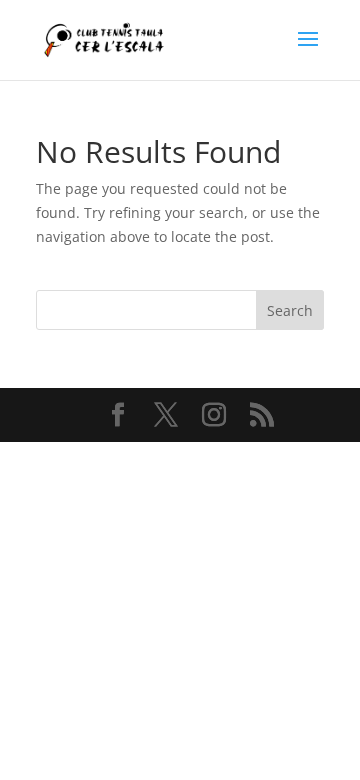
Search (290, 310)
